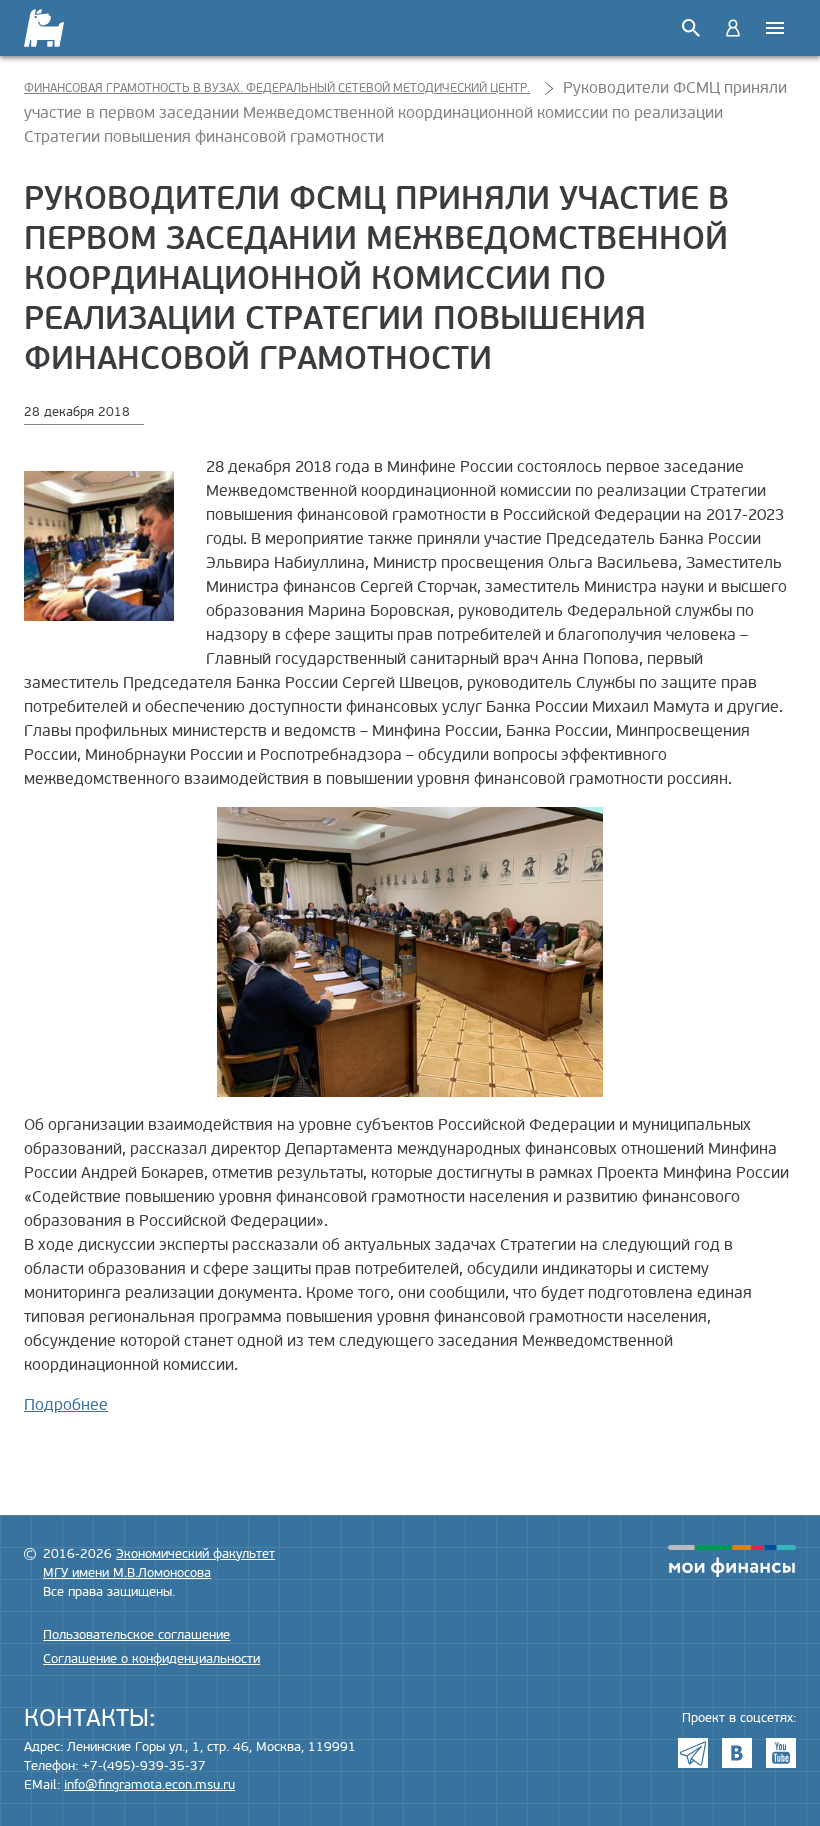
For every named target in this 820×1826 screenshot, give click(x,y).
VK (737, 1753)
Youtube (781, 1753)
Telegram (693, 1753)
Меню (775, 28)
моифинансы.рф (732, 1561)
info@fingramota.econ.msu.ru (149, 1785)
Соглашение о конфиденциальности (151, 1659)
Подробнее (66, 1405)
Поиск (691, 28)
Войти (733, 28)
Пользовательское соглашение (136, 1635)
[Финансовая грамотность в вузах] (56, 28)
